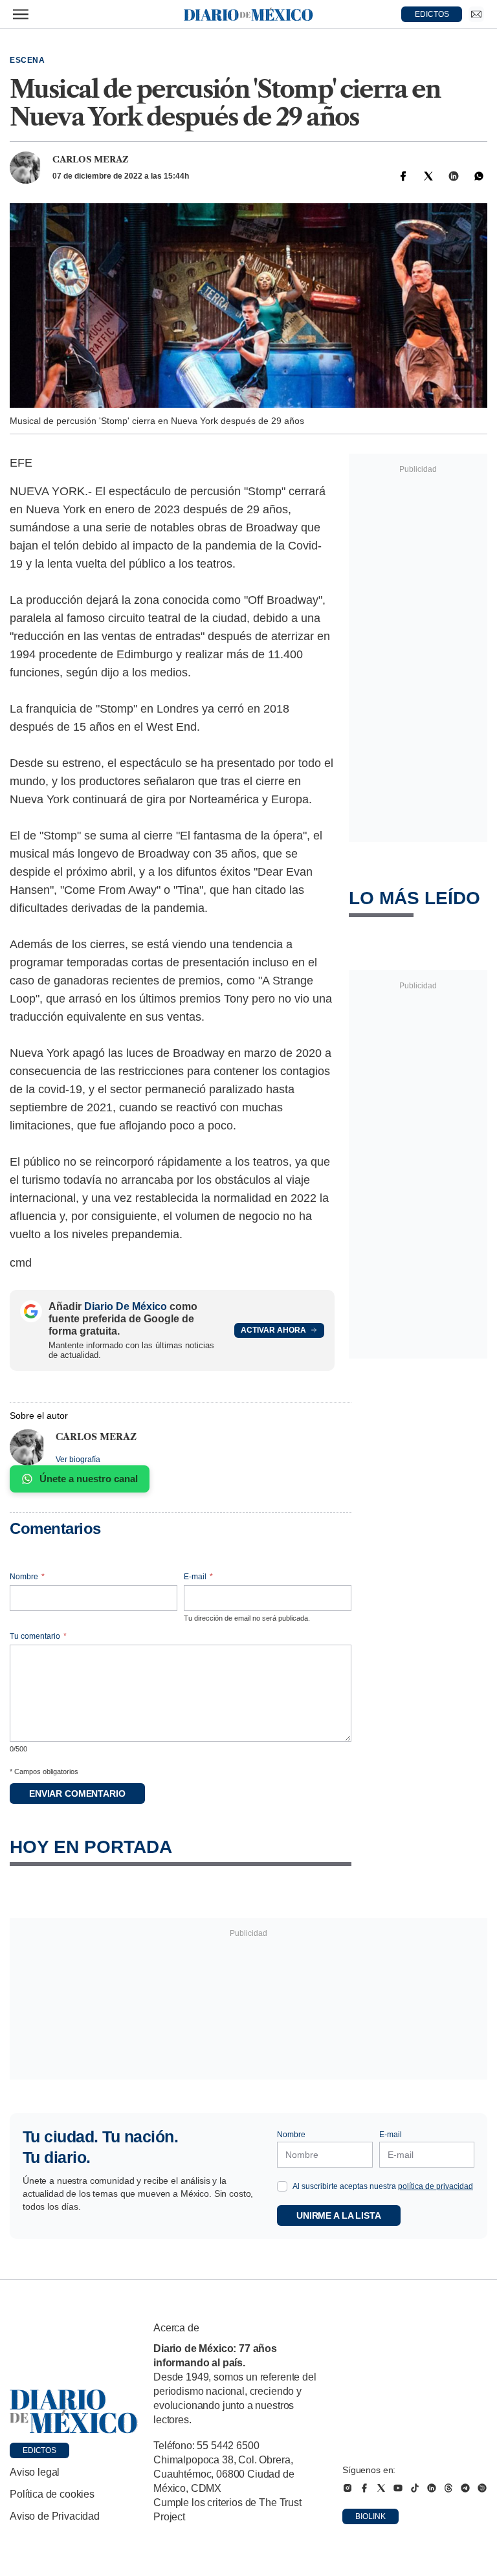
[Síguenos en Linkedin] (432, 2488)
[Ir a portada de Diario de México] (74, 2412)
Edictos (39, 2450)
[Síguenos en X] (381, 2488)
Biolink (370, 2516)
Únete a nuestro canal (89, 1479)
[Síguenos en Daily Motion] (482, 2488)
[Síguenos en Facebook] (364, 2488)
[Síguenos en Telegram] (465, 2488)
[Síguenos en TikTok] (415, 2488)
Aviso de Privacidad (55, 2516)
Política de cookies (52, 2494)
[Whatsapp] (479, 176)
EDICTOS (432, 14)
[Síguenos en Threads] (448, 2488)
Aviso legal (35, 2472)
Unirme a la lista (339, 2215)
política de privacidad (436, 2186)
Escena (28, 60)
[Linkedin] (454, 176)
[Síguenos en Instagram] (348, 2488)
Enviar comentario (77, 1793)
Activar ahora (273, 1330)
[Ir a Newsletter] (476, 14)
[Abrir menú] (21, 14)
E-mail (198, 1577)
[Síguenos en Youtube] (398, 2488)
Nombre (27, 1577)
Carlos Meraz (91, 159)
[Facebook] (403, 176)
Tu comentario (38, 1636)
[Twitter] (428, 176)
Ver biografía (78, 1460)
